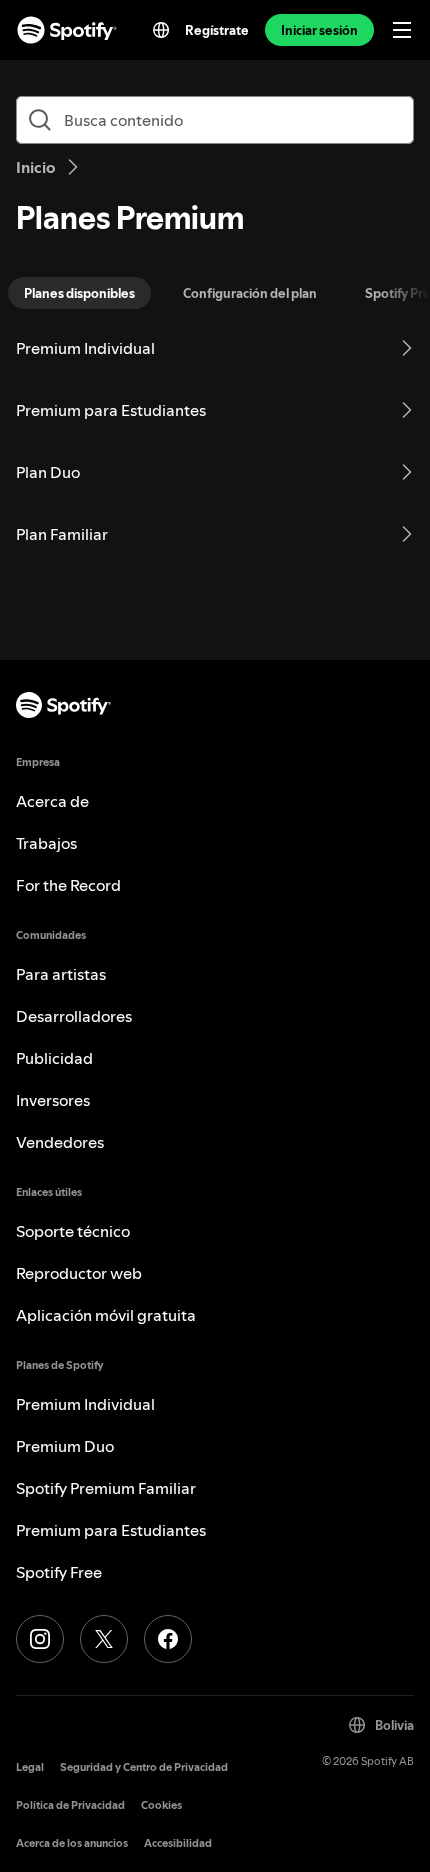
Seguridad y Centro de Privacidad (144, 1767)
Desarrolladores (74, 1016)
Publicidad (54, 1058)
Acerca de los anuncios (72, 1843)
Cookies (161, 1805)
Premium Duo (65, 1446)
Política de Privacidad (70, 1805)
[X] (104, 1639)
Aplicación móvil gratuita (106, 1315)
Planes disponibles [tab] (79, 293)
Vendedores (60, 1142)
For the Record (68, 885)
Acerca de (52, 801)
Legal (30, 1767)
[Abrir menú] (402, 30)
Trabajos (46, 843)
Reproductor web (79, 1273)
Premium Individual (85, 1404)
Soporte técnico (73, 1231)
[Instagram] (40, 1639)
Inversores (53, 1100)
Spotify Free (59, 1572)
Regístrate (217, 30)
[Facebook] (168, 1639)
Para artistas (61, 974)
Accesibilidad (178, 1843)
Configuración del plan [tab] (250, 293)
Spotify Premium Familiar (106, 1488)
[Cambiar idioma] (161, 30)
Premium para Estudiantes (111, 1530)
